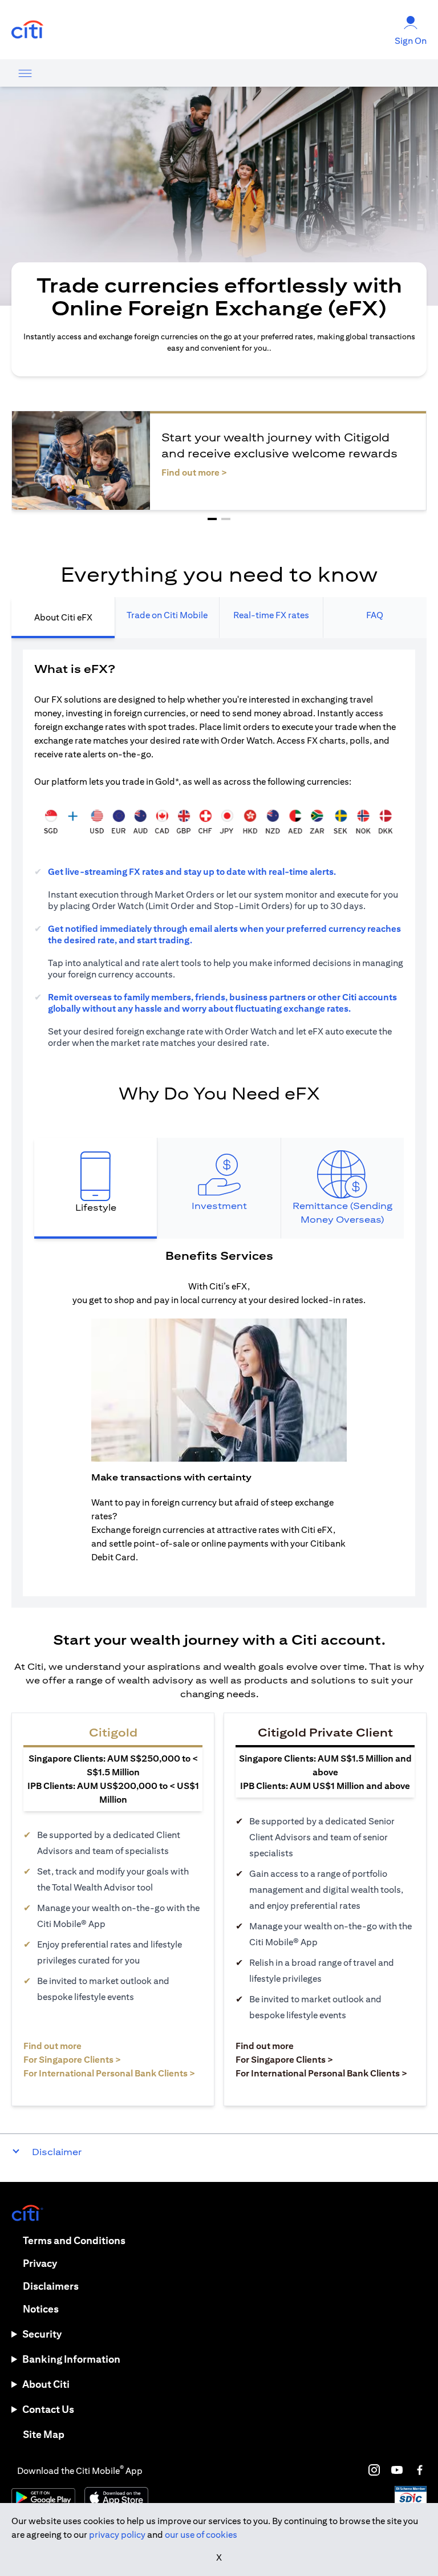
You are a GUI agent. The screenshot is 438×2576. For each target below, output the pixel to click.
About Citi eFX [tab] (63, 617)
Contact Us (48, 2409)
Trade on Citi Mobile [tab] (167, 615)
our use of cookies (201, 2535)
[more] (25, 73)
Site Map (44, 2434)
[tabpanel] (219, 1123)
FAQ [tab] (375, 615)
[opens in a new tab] (27, 30)
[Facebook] (420, 2470)
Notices (41, 2309)
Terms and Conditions (74, 2240)
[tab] (96, 1188)
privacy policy (117, 2535)
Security (42, 2334)
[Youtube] (397, 2470)
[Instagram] (374, 2470)
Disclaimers (51, 2286)
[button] (212, 519)
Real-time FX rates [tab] (271, 615)
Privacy (40, 2263)
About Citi (46, 2384)
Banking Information (71, 2359)
